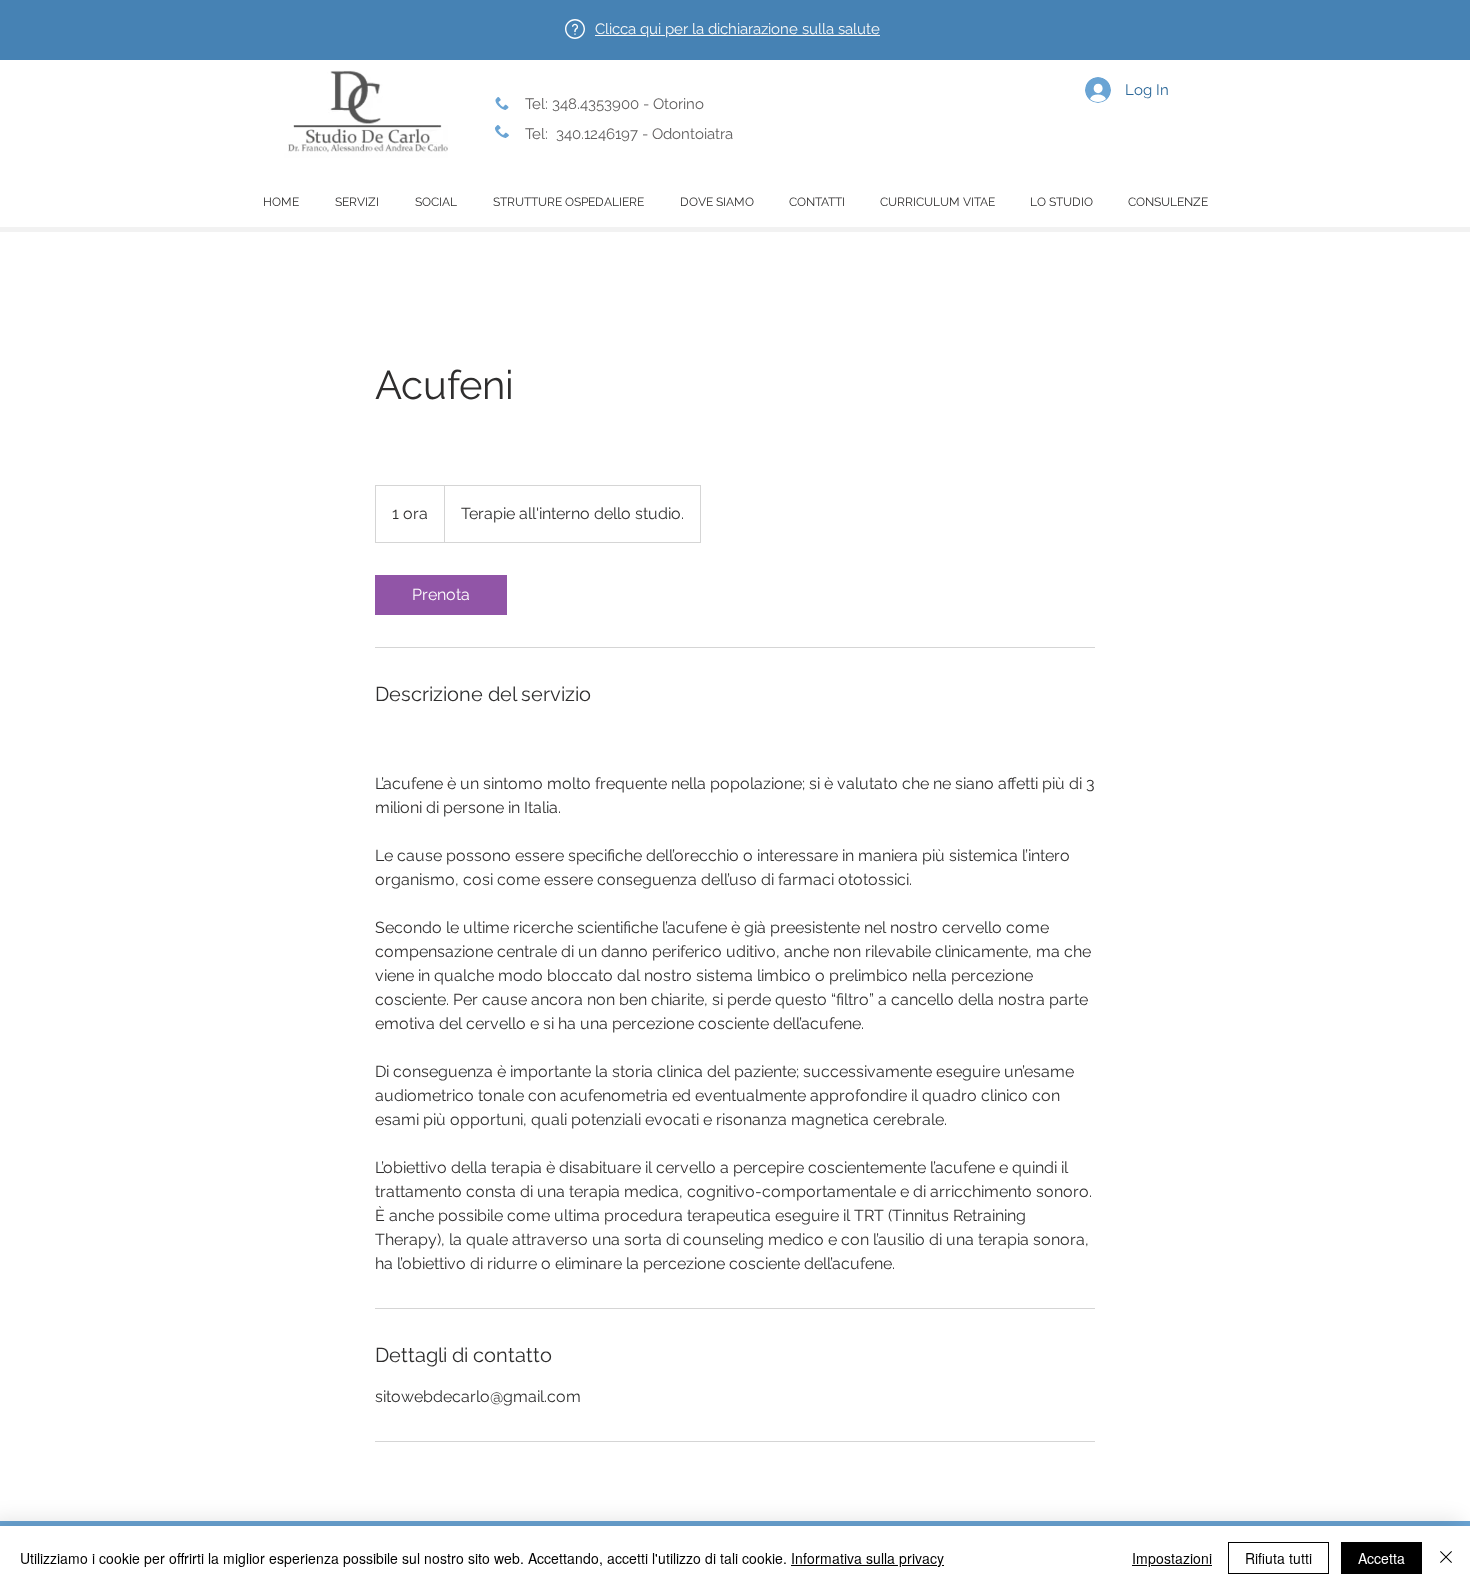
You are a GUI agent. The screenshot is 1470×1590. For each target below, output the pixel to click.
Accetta (1381, 1558)
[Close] (1446, 1558)
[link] (441, 595)
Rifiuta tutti (1278, 1558)
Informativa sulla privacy (867, 1558)
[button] (737, 29)
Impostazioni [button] (1172, 1558)
